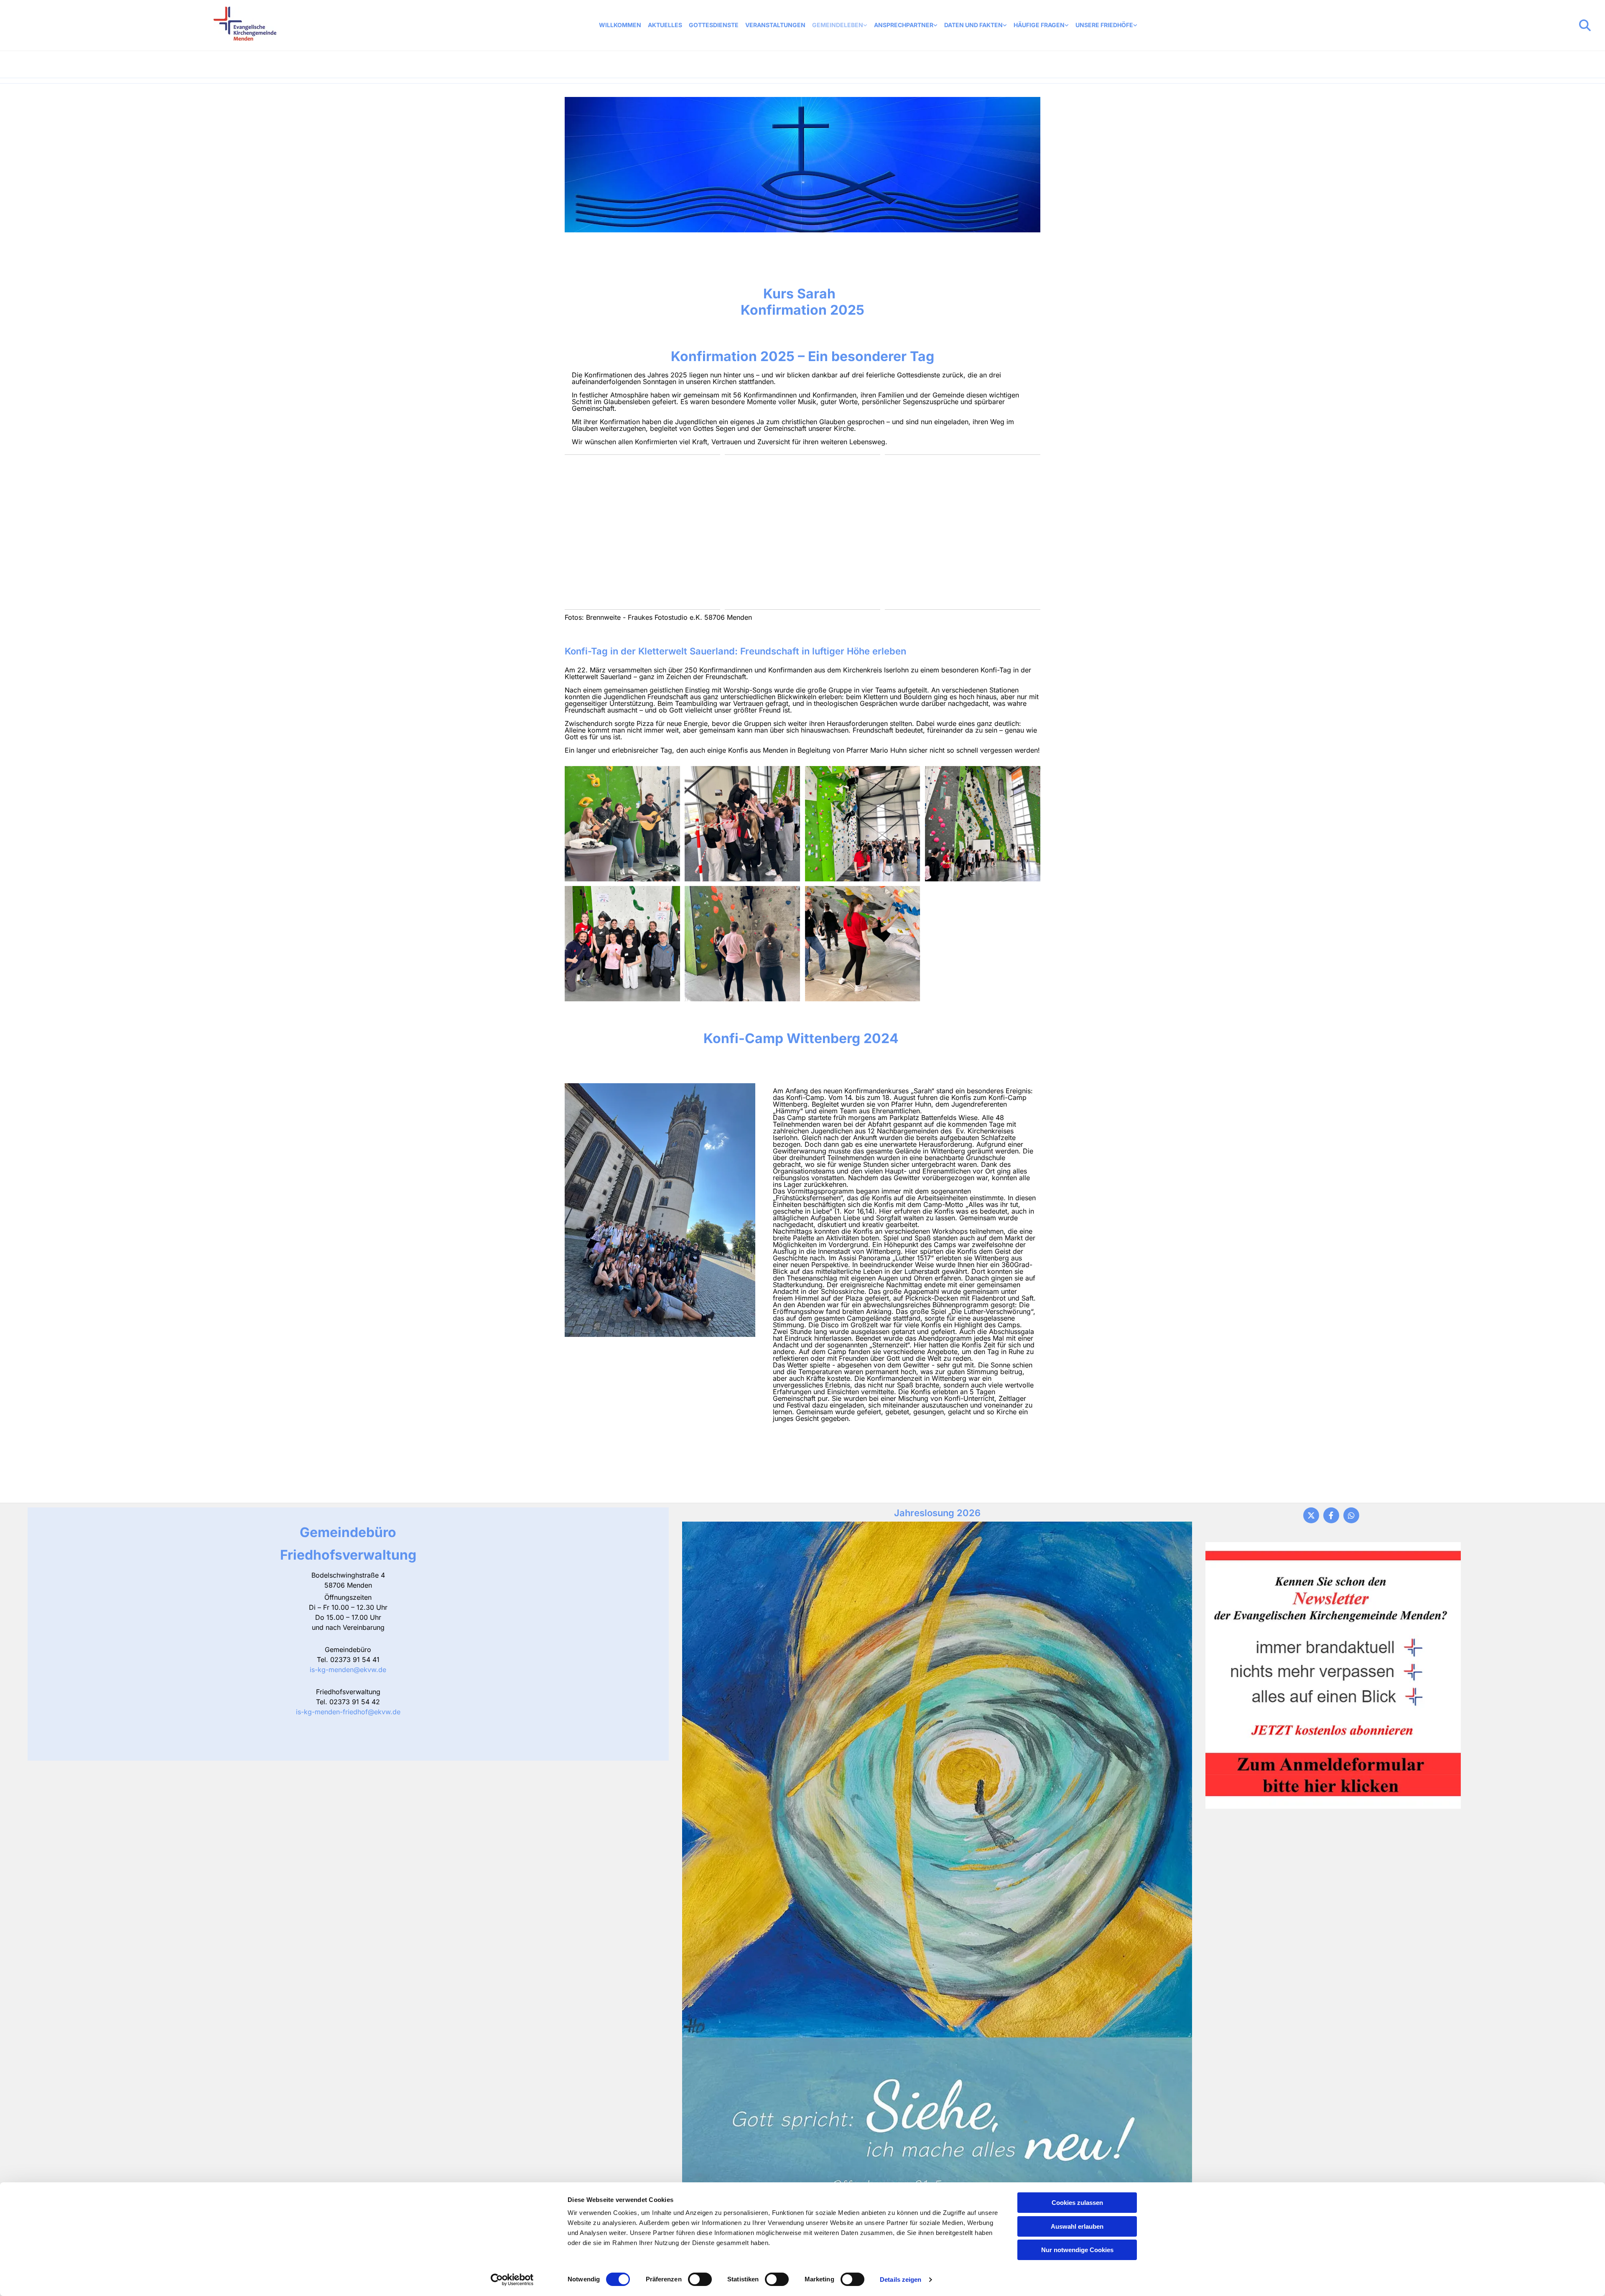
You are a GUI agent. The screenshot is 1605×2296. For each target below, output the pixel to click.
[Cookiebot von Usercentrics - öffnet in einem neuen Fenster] (512, 2280)
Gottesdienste (714, 25)
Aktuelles (665, 25)
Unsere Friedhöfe (1104, 25)
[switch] (700, 2279)
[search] (1585, 25)
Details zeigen (901, 2279)
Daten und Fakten (973, 25)
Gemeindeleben (838, 25)
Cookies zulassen (1077, 2203)
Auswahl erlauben (1077, 2226)
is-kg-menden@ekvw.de (348, 1670)
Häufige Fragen (1039, 25)
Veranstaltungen (775, 25)
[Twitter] (1311, 1515)
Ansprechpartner (904, 25)
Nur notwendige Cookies (1077, 2250)
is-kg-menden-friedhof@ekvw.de (348, 1712)
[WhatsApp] (1351, 1515)
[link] (840, 25)
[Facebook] (1331, 1515)
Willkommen (620, 25)
